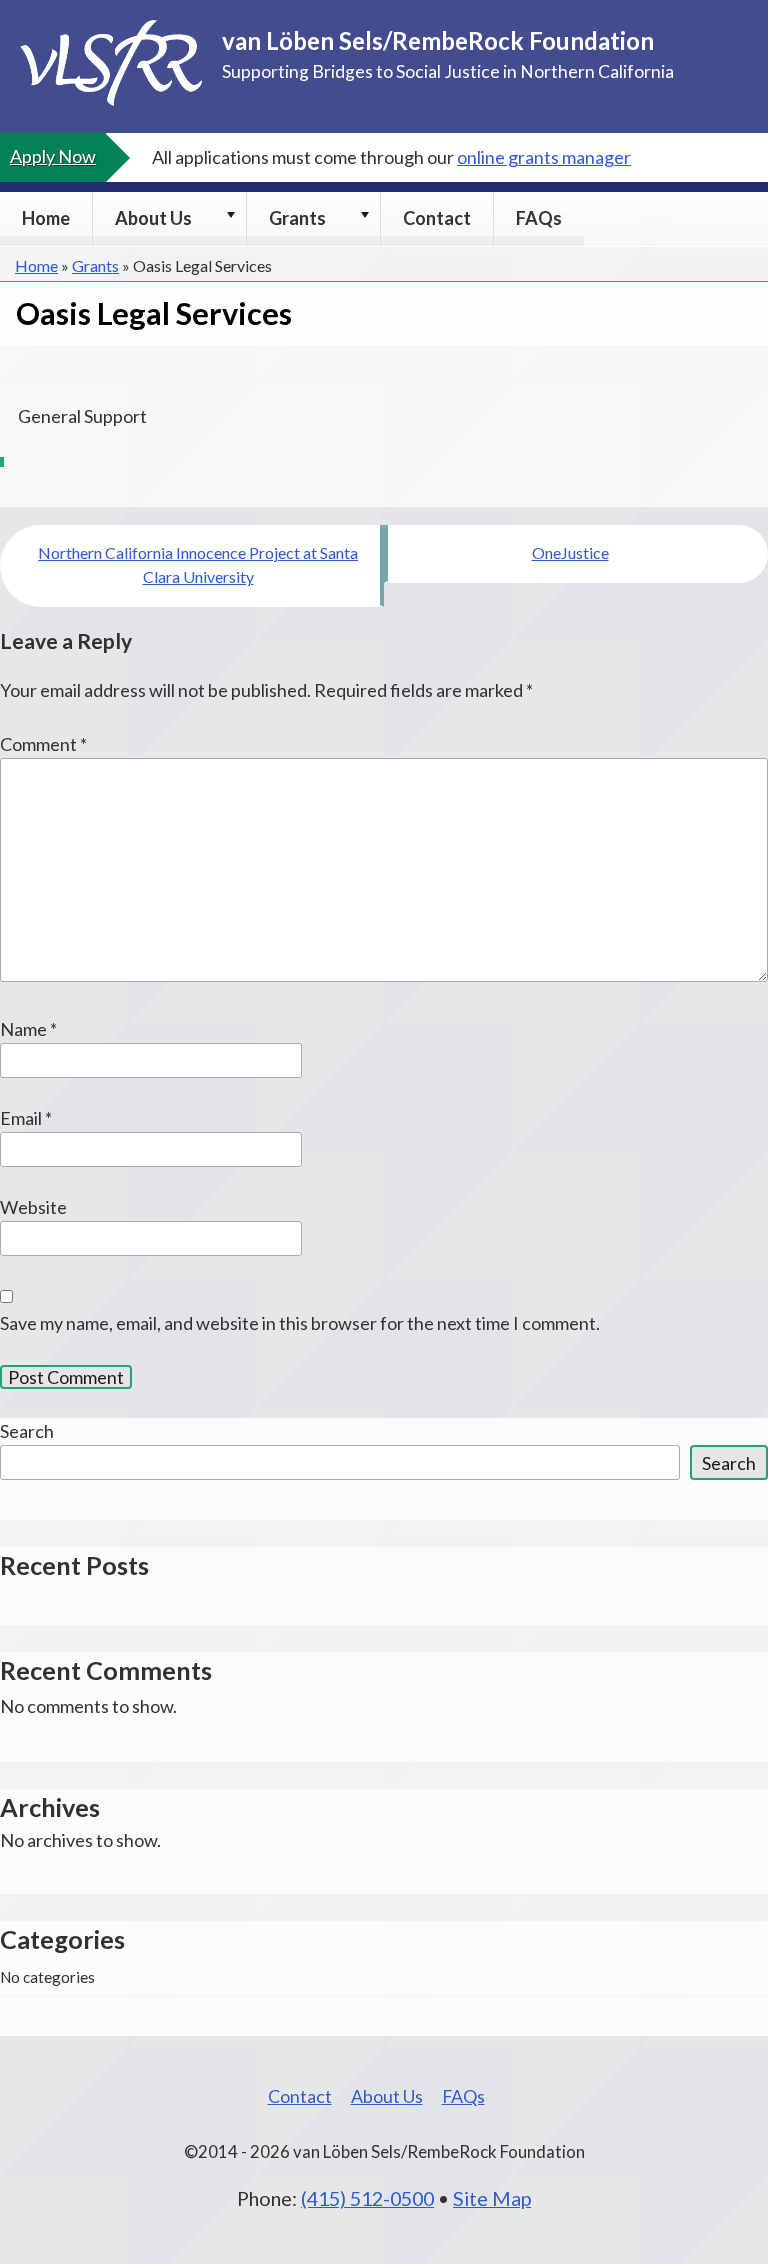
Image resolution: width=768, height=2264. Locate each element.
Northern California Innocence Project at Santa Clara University (198, 564)
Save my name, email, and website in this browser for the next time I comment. (300, 1323)
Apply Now (53, 156)
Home (46, 218)
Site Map (492, 2198)
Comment (43, 744)
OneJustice (570, 552)
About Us (153, 218)
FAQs (539, 218)
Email (26, 1118)
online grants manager (544, 157)
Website (33, 1207)
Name (28, 1029)
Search (27, 1431)
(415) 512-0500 (367, 2198)
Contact (437, 218)
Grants (297, 218)
